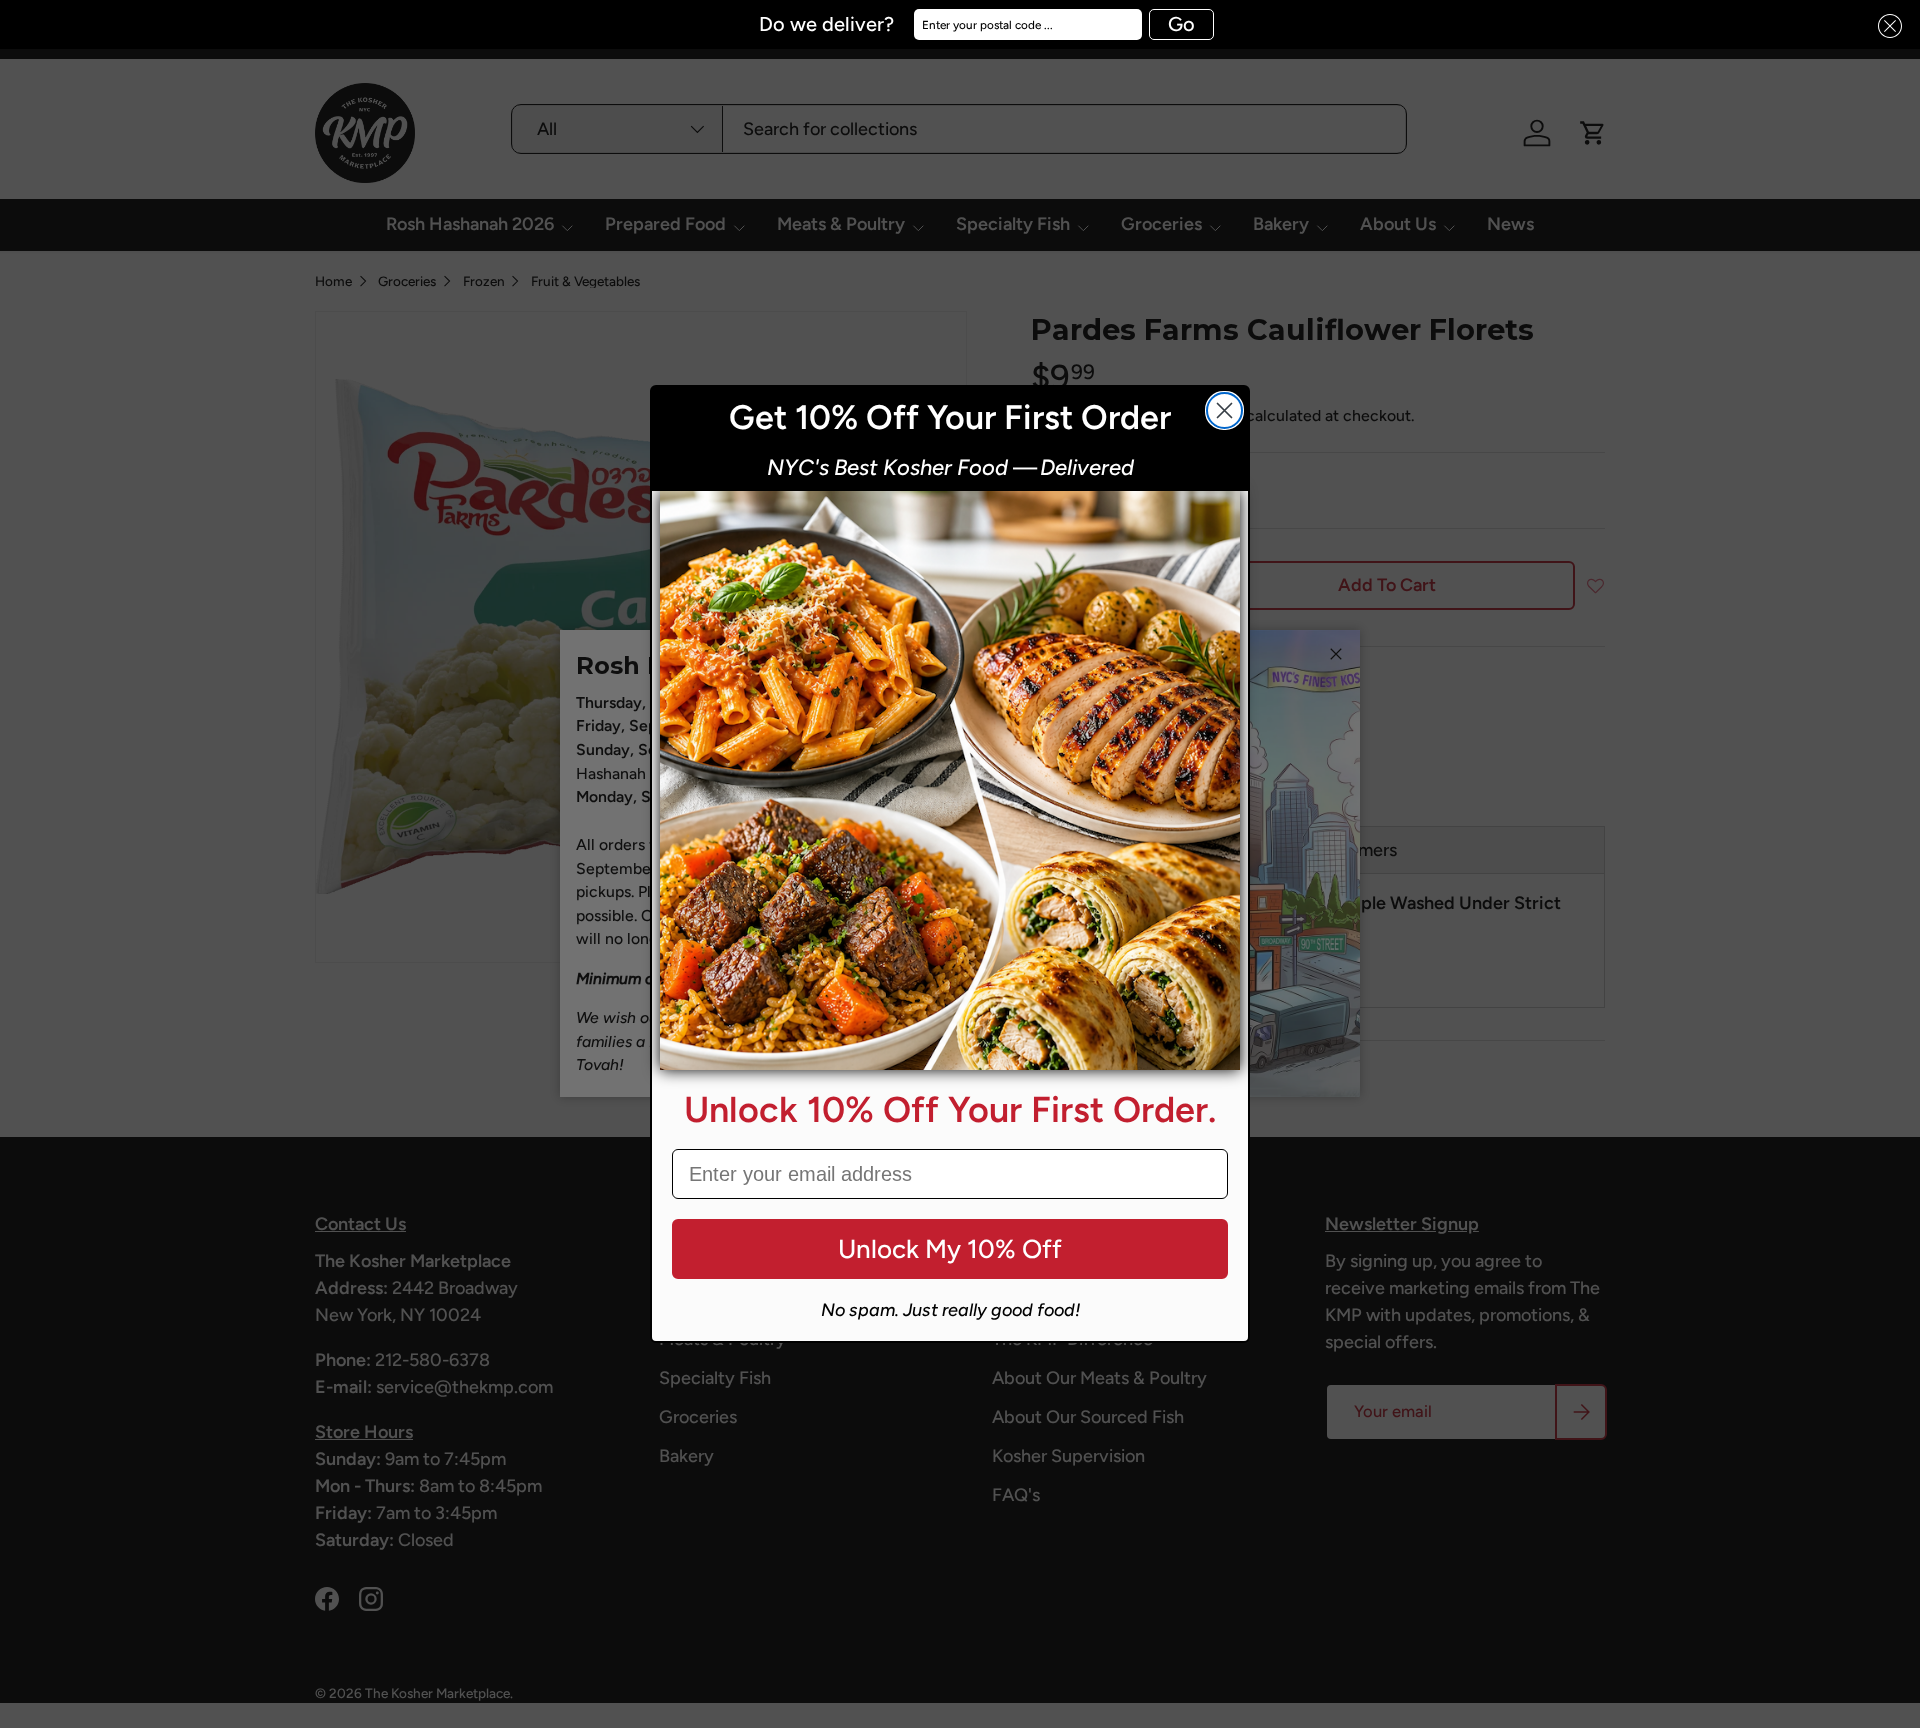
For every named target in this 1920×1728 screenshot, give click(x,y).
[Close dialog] (1224, 410)
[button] (1884, 26)
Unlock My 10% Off (950, 1249)
